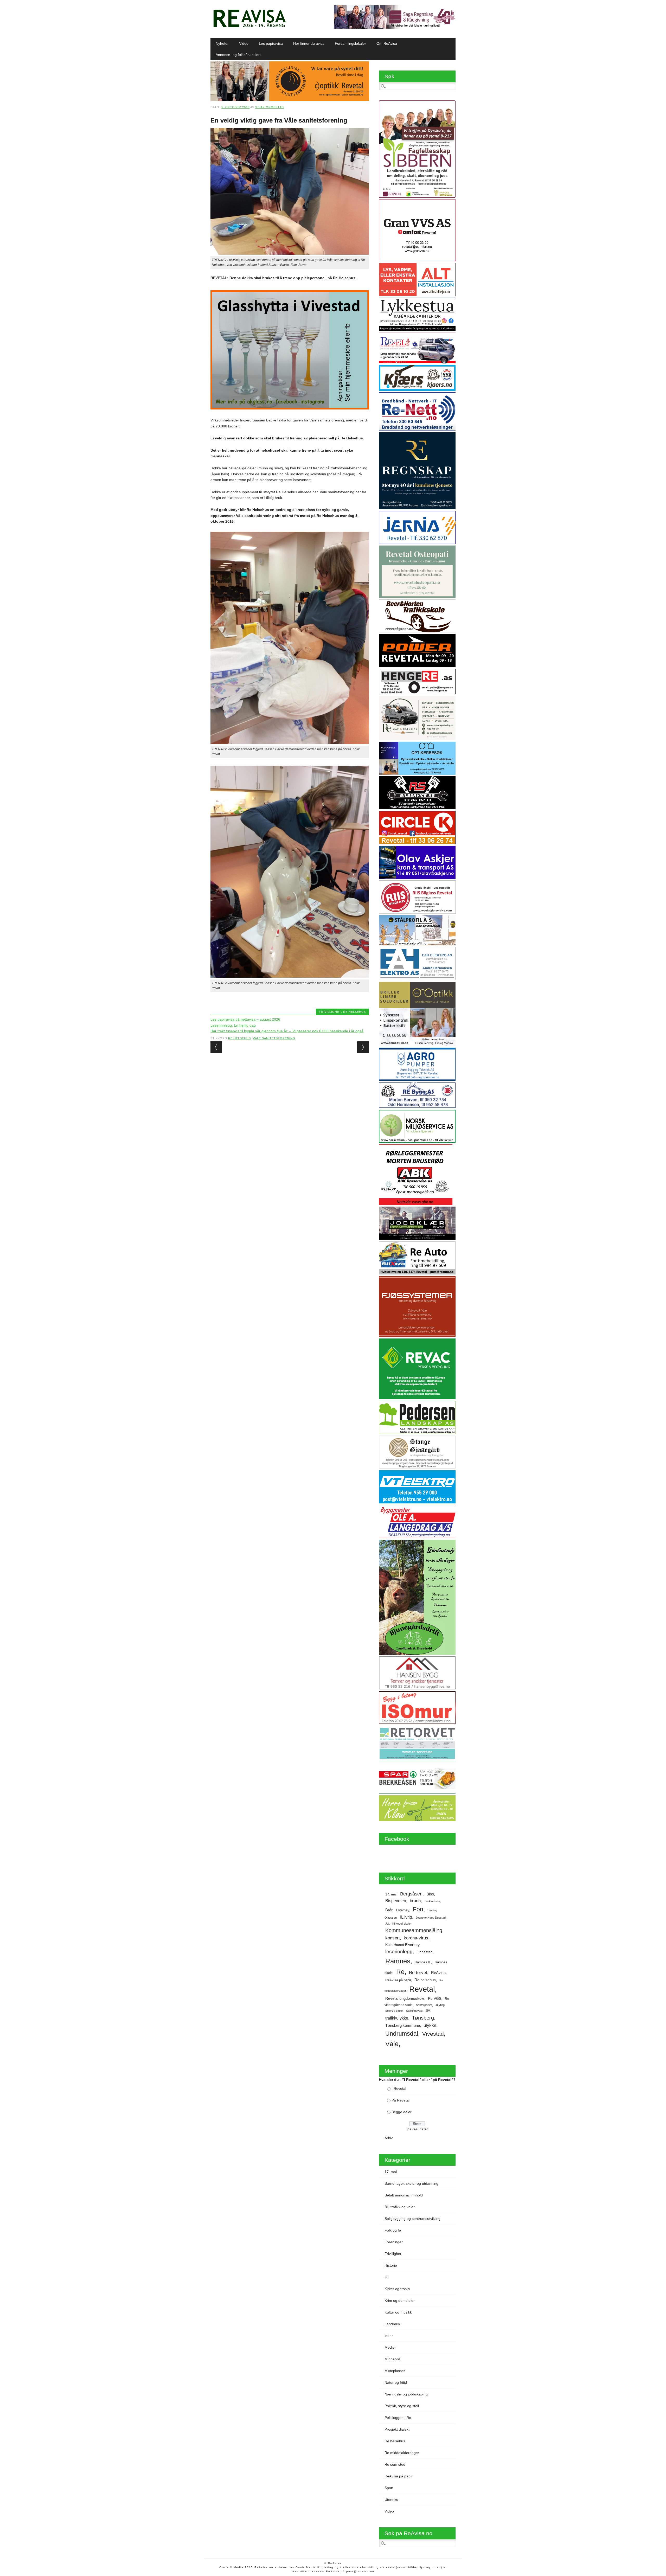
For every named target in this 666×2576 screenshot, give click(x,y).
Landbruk (392, 2324)
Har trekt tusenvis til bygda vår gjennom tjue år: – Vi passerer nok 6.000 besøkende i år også (287, 1031)
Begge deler (402, 2112)
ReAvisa (438, 1973)
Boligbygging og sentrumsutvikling (412, 2219)
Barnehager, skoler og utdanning (411, 2183)
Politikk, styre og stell (402, 2406)
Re (400, 1972)
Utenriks (391, 2500)
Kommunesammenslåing (414, 1930)
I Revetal (399, 2088)
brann (415, 1901)
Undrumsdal (402, 2034)
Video (244, 43)
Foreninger (394, 2242)
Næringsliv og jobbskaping (406, 2394)
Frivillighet (330, 1012)
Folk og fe (393, 2230)
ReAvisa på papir (398, 1980)
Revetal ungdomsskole (405, 1998)
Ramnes (398, 1961)
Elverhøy (403, 1910)
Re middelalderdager (402, 2453)
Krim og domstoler (400, 2301)
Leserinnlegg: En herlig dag (233, 1025)
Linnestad (425, 1952)
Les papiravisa (271, 43)
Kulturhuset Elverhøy (402, 1945)
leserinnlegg (399, 1952)
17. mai (391, 1894)
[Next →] (363, 1047)
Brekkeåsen (432, 1901)
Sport (389, 2488)
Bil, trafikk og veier (400, 2207)
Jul (387, 1924)
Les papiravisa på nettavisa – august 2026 (245, 1019)
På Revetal (401, 2100)
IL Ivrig (406, 1917)
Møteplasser (395, 2371)
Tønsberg (423, 2018)
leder (389, 2336)
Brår (389, 1910)
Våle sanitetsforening (274, 1038)
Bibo (430, 1894)
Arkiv (389, 2138)
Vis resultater (417, 2129)
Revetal (422, 1989)
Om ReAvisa (387, 43)
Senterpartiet (424, 2005)
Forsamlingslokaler (350, 43)
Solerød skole (394, 2011)
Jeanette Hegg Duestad (431, 1918)
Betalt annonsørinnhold (404, 2195)
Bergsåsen (411, 1894)
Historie (391, 2265)
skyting (440, 2005)
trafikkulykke (397, 2018)
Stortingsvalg (414, 2011)
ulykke (430, 2025)
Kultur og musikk (398, 2312)
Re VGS (435, 1999)
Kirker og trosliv (397, 2289)
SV (428, 2011)
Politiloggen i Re (398, 2418)
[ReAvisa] (249, 27)
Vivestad (433, 2034)
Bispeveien (396, 1901)
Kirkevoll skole (401, 1924)
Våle (392, 2044)
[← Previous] (216, 1047)
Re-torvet (418, 1972)
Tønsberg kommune (403, 2025)
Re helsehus (354, 1012)
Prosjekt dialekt (397, 2429)
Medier (390, 2347)
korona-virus (416, 1938)
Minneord (392, 2359)
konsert (393, 1938)
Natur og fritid (396, 2382)
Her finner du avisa (309, 43)
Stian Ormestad (270, 107)
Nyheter (222, 43)
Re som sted (395, 2464)
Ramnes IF (423, 1962)
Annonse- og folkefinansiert (238, 55)
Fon (418, 1909)
